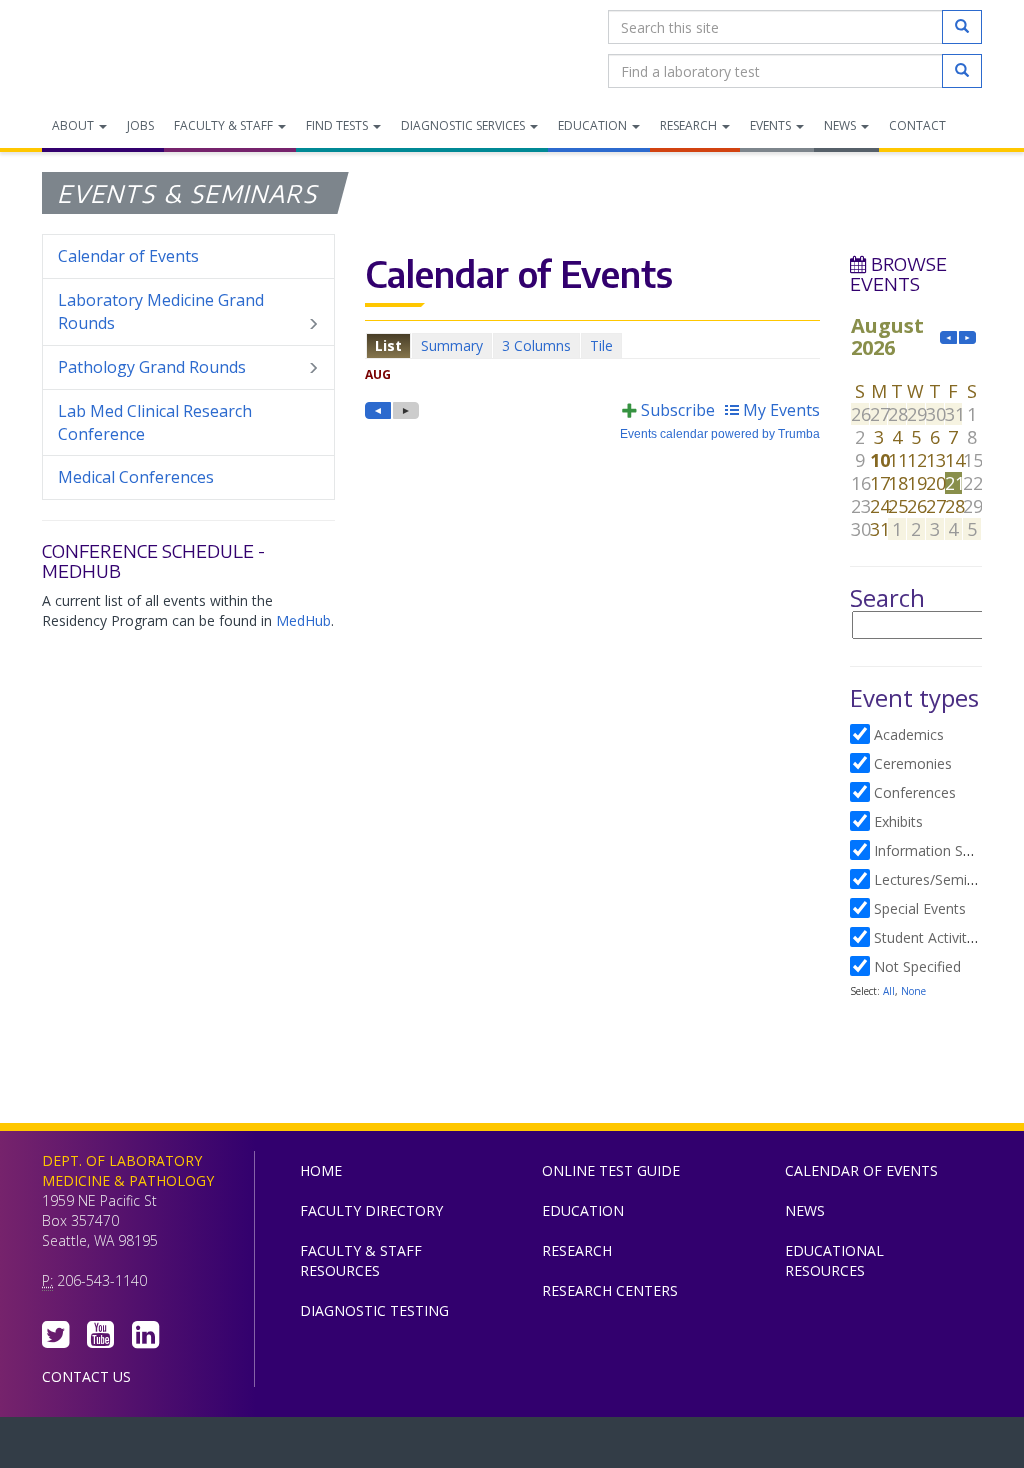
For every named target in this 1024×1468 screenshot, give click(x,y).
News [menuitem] (841, 125)
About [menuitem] (74, 125)
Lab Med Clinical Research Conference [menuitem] (155, 422)
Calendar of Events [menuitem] (128, 256)
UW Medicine (347, 1447)
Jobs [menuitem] (140, 125)
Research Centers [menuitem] (610, 1290)
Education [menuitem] (594, 125)
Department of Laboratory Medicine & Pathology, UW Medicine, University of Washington (144, 49)
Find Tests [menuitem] (338, 125)
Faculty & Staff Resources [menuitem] (361, 1260)
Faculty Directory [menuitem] (371, 1210)
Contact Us (86, 1376)
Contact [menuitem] (917, 125)
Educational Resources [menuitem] (834, 1260)
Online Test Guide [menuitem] (611, 1170)
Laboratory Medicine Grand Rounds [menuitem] (161, 311)
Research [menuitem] (690, 125)
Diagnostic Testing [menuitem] (374, 1310)
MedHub (303, 620)
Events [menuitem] (772, 125)
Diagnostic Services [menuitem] (464, 125)
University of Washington (597, 1447)
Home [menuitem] (321, 1170)
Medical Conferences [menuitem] (136, 477)
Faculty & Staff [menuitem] (225, 125)
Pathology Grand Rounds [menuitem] (152, 367)
